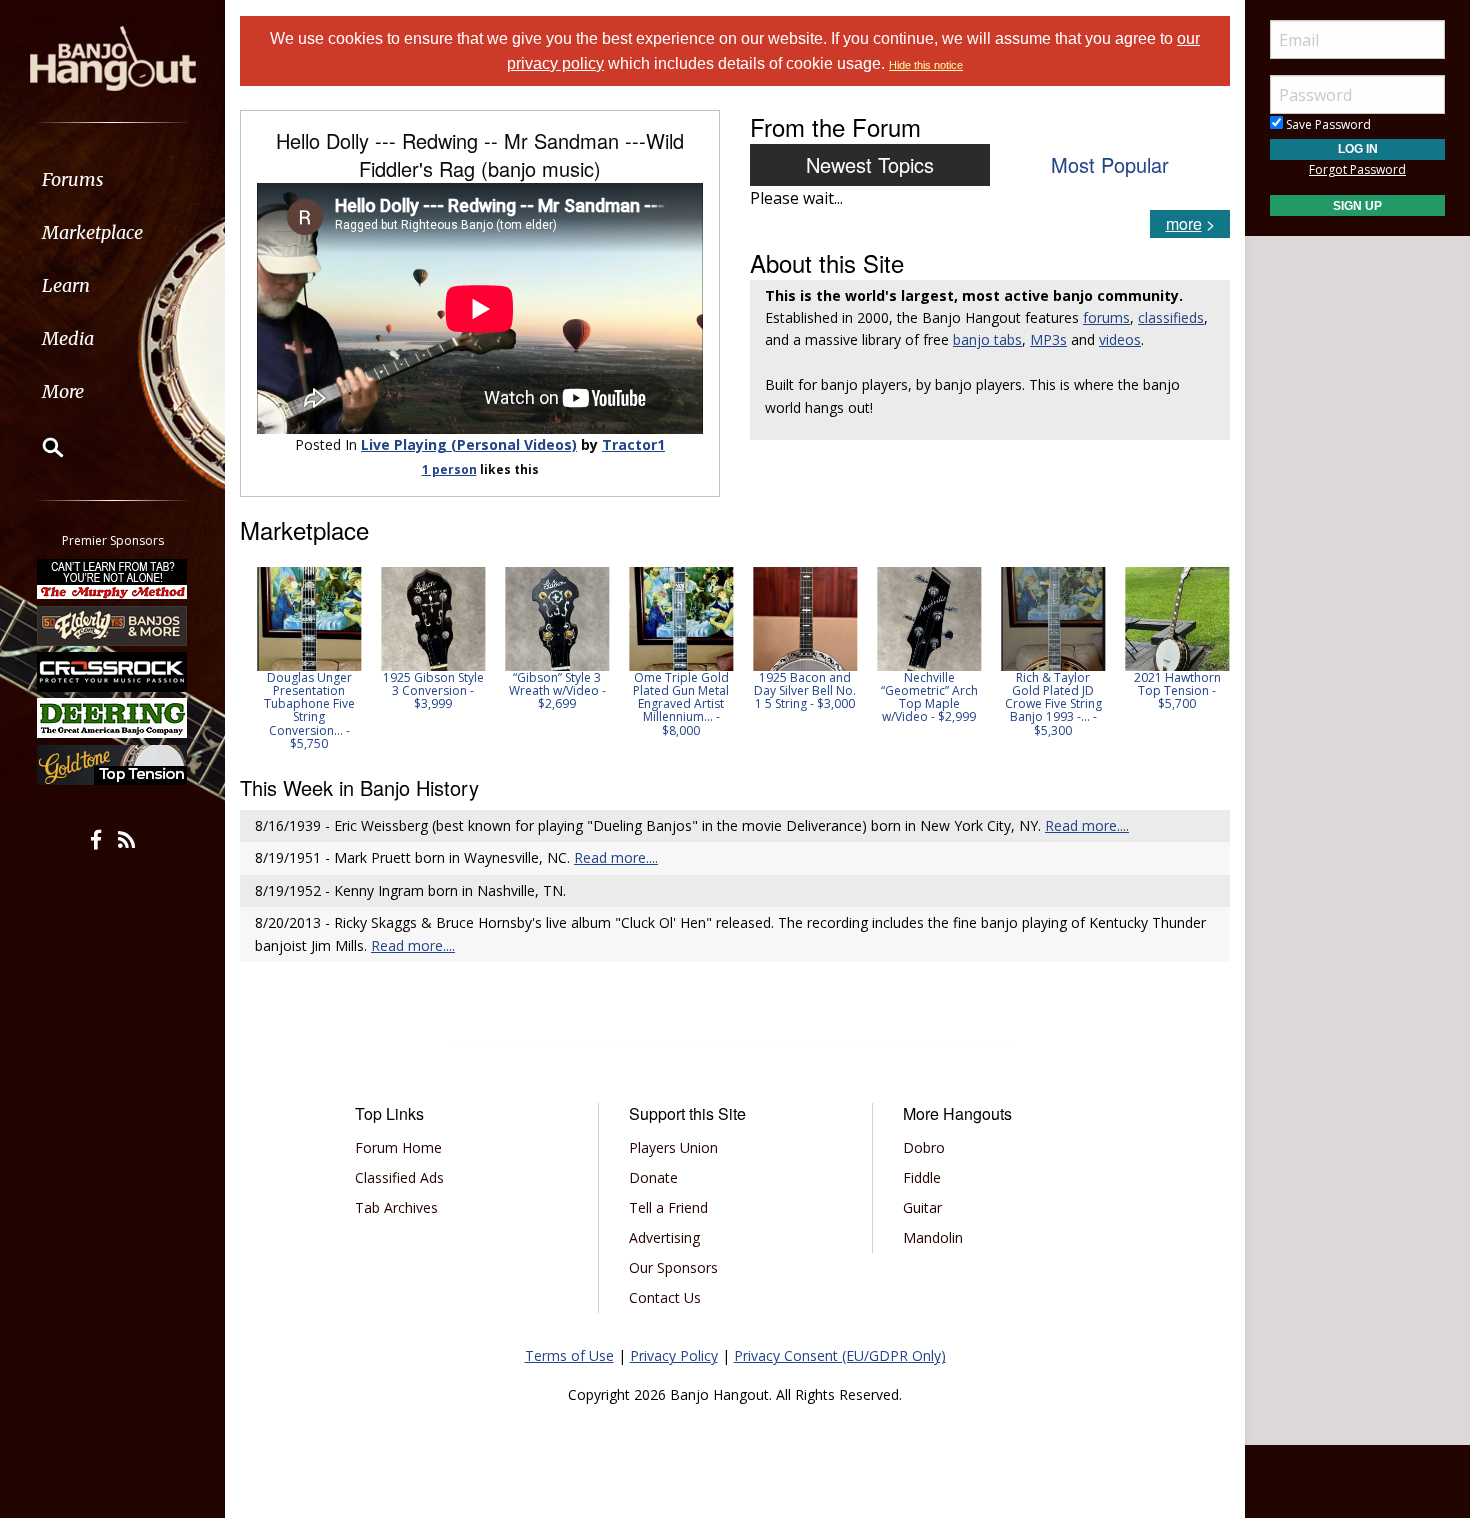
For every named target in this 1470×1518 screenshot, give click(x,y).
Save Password (1327, 124)
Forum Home (398, 1147)
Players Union (673, 1147)
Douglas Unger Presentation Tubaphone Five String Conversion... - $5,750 (302, 710)
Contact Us (665, 1297)
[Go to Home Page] (113, 57)
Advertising (664, 1237)
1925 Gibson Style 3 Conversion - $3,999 (426, 690)
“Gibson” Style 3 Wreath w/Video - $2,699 (550, 690)
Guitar (922, 1207)
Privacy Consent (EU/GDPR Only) (840, 1355)
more (1184, 223)
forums (1106, 317)
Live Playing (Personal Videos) (469, 444)
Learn (66, 285)
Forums (73, 179)
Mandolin (933, 1237)
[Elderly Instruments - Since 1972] (113, 625)
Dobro (924, 1147)
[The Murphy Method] (113, 579)
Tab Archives (396, 1207)
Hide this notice (926, 65)
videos (1120, 339)
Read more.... (1087, 825)
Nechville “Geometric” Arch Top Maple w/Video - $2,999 (922, 697)
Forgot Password (1357, 169)
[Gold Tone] (113, 765)
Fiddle (922, 1177)
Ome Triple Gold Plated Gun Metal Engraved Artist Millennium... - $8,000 (674, 704)
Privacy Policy (674, 1355)
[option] (302, 658)
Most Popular (1110, 164)
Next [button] (1202, 658)
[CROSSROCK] (113, 672)
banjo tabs (987, 339)
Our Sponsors (673, 1267)
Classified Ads (399, 1177)
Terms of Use (569, 1355)
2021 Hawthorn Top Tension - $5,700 (1170, 690)
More (63, 391)
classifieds (1171, 317)
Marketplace (92, 232)
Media (68, 338)
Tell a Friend (668, 1207)
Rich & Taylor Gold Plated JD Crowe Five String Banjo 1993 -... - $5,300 (1046, 704)
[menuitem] (112, 179)
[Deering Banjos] (113, 718)
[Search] (40, 447)
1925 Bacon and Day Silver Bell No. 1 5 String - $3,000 (798, 690)
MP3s (1048, 339)
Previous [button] (250, 658)
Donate (653, 1177)
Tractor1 (633, 444)
